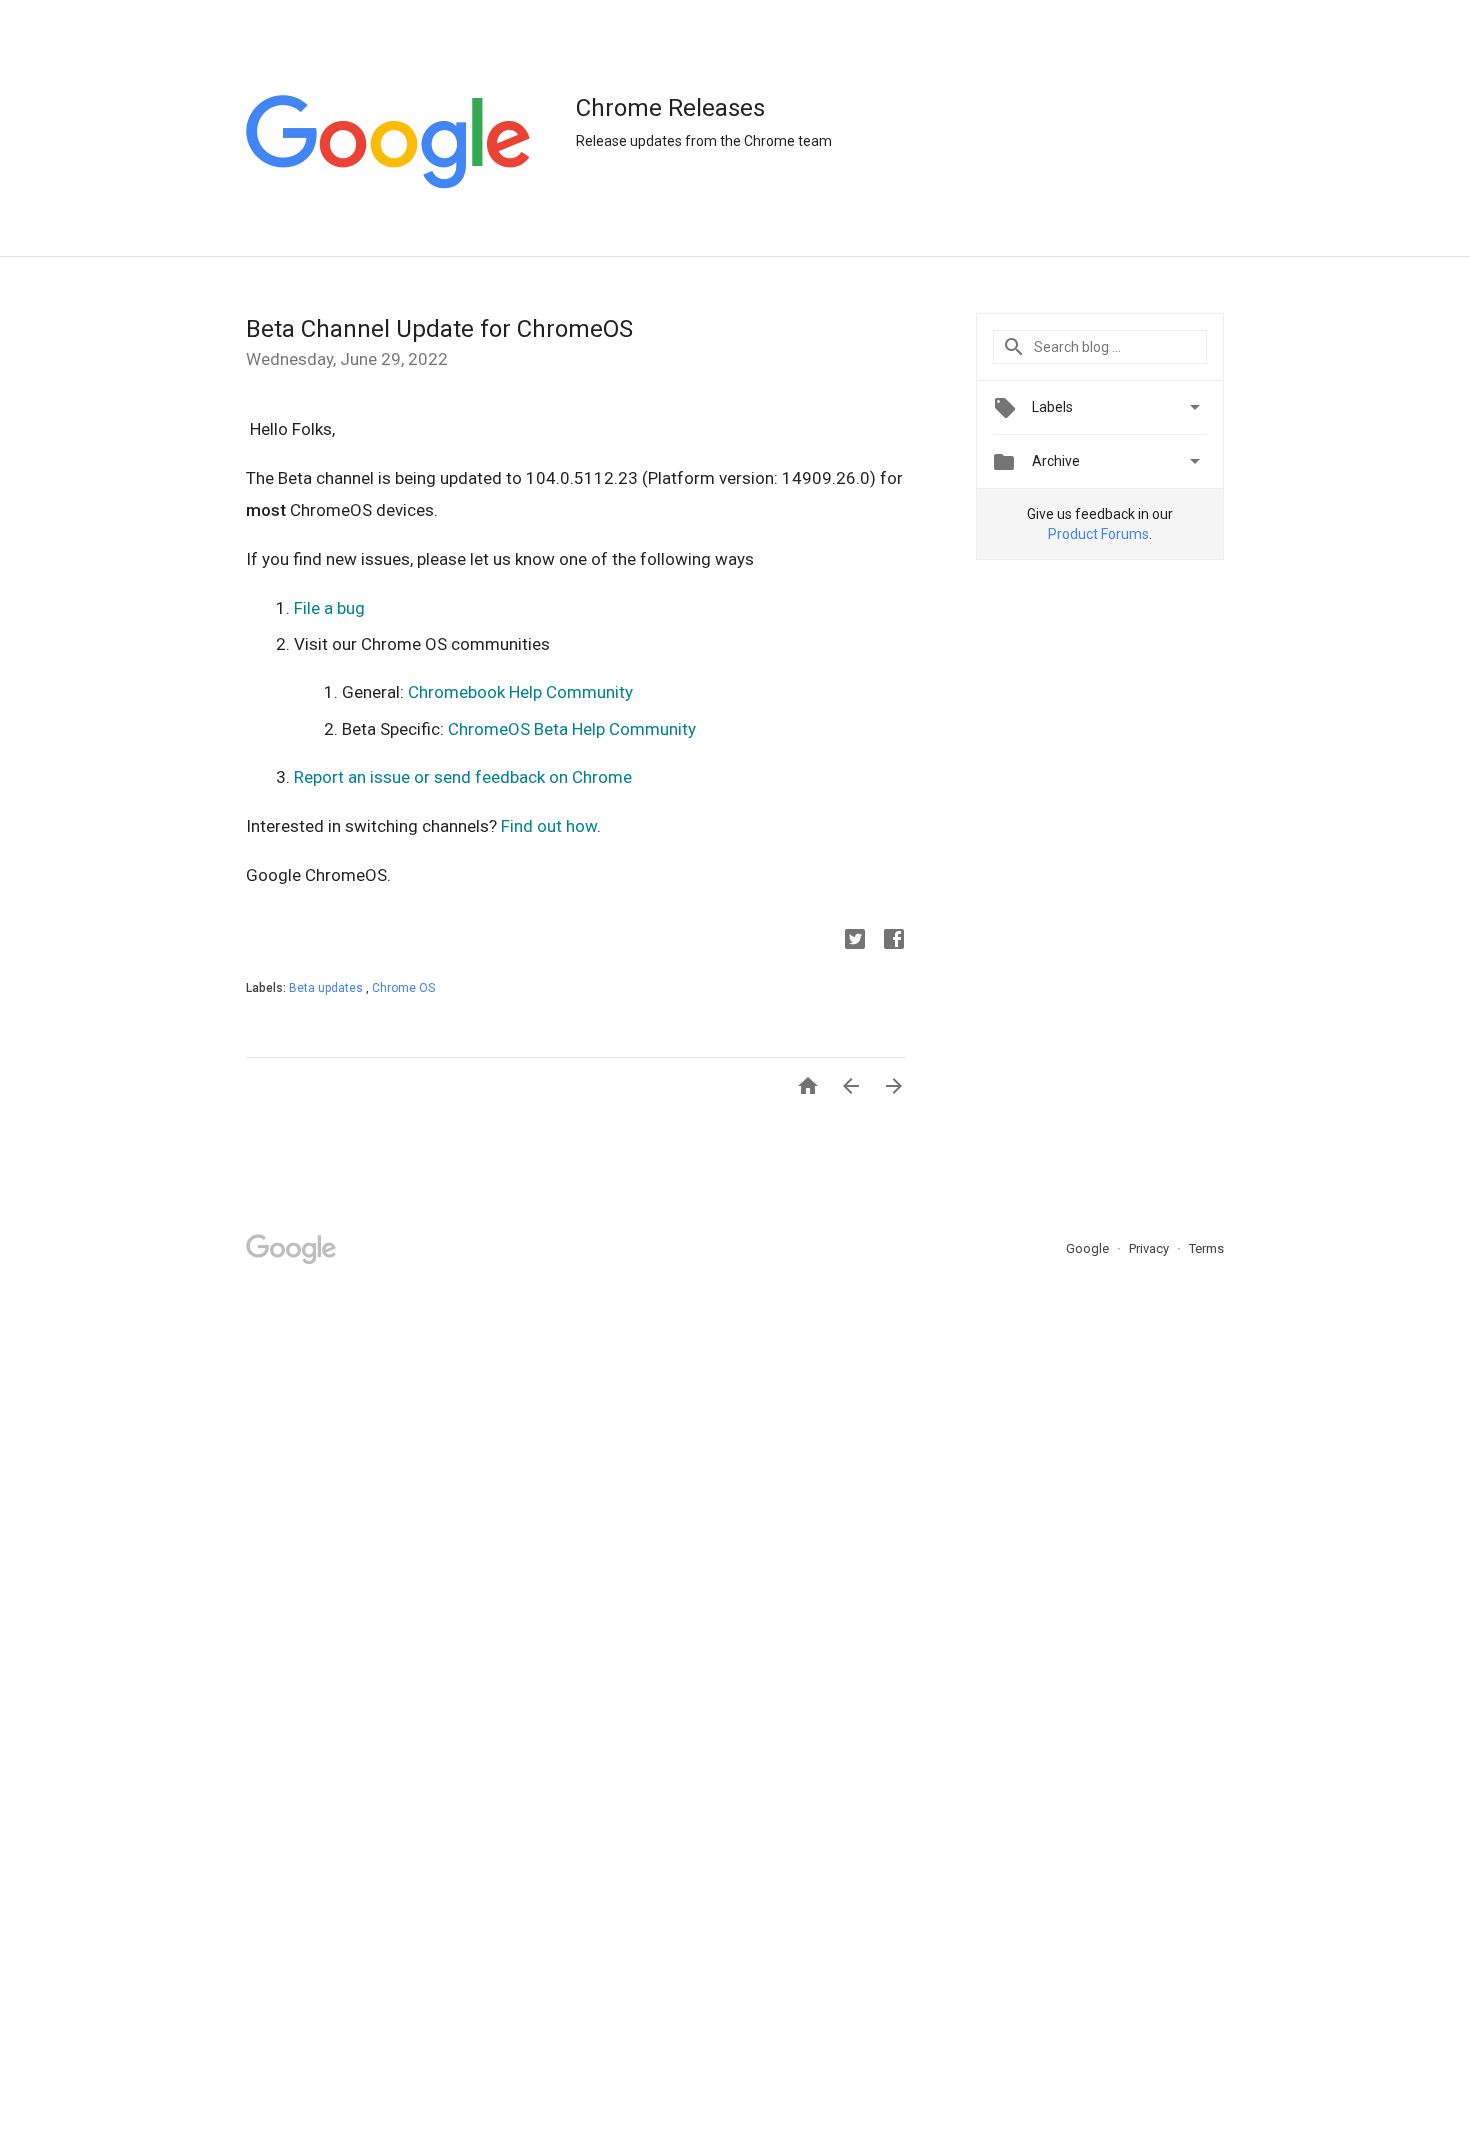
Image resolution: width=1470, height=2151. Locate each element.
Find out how (549, 826)
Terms (1206, 1248)
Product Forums (1098, 534)
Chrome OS (403, 988)
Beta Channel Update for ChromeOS (439, 329)
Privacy (1150, 1248)
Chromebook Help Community (520, 692)
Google (1089, 1248)
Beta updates (327, 988)
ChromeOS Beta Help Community (572, 729)
